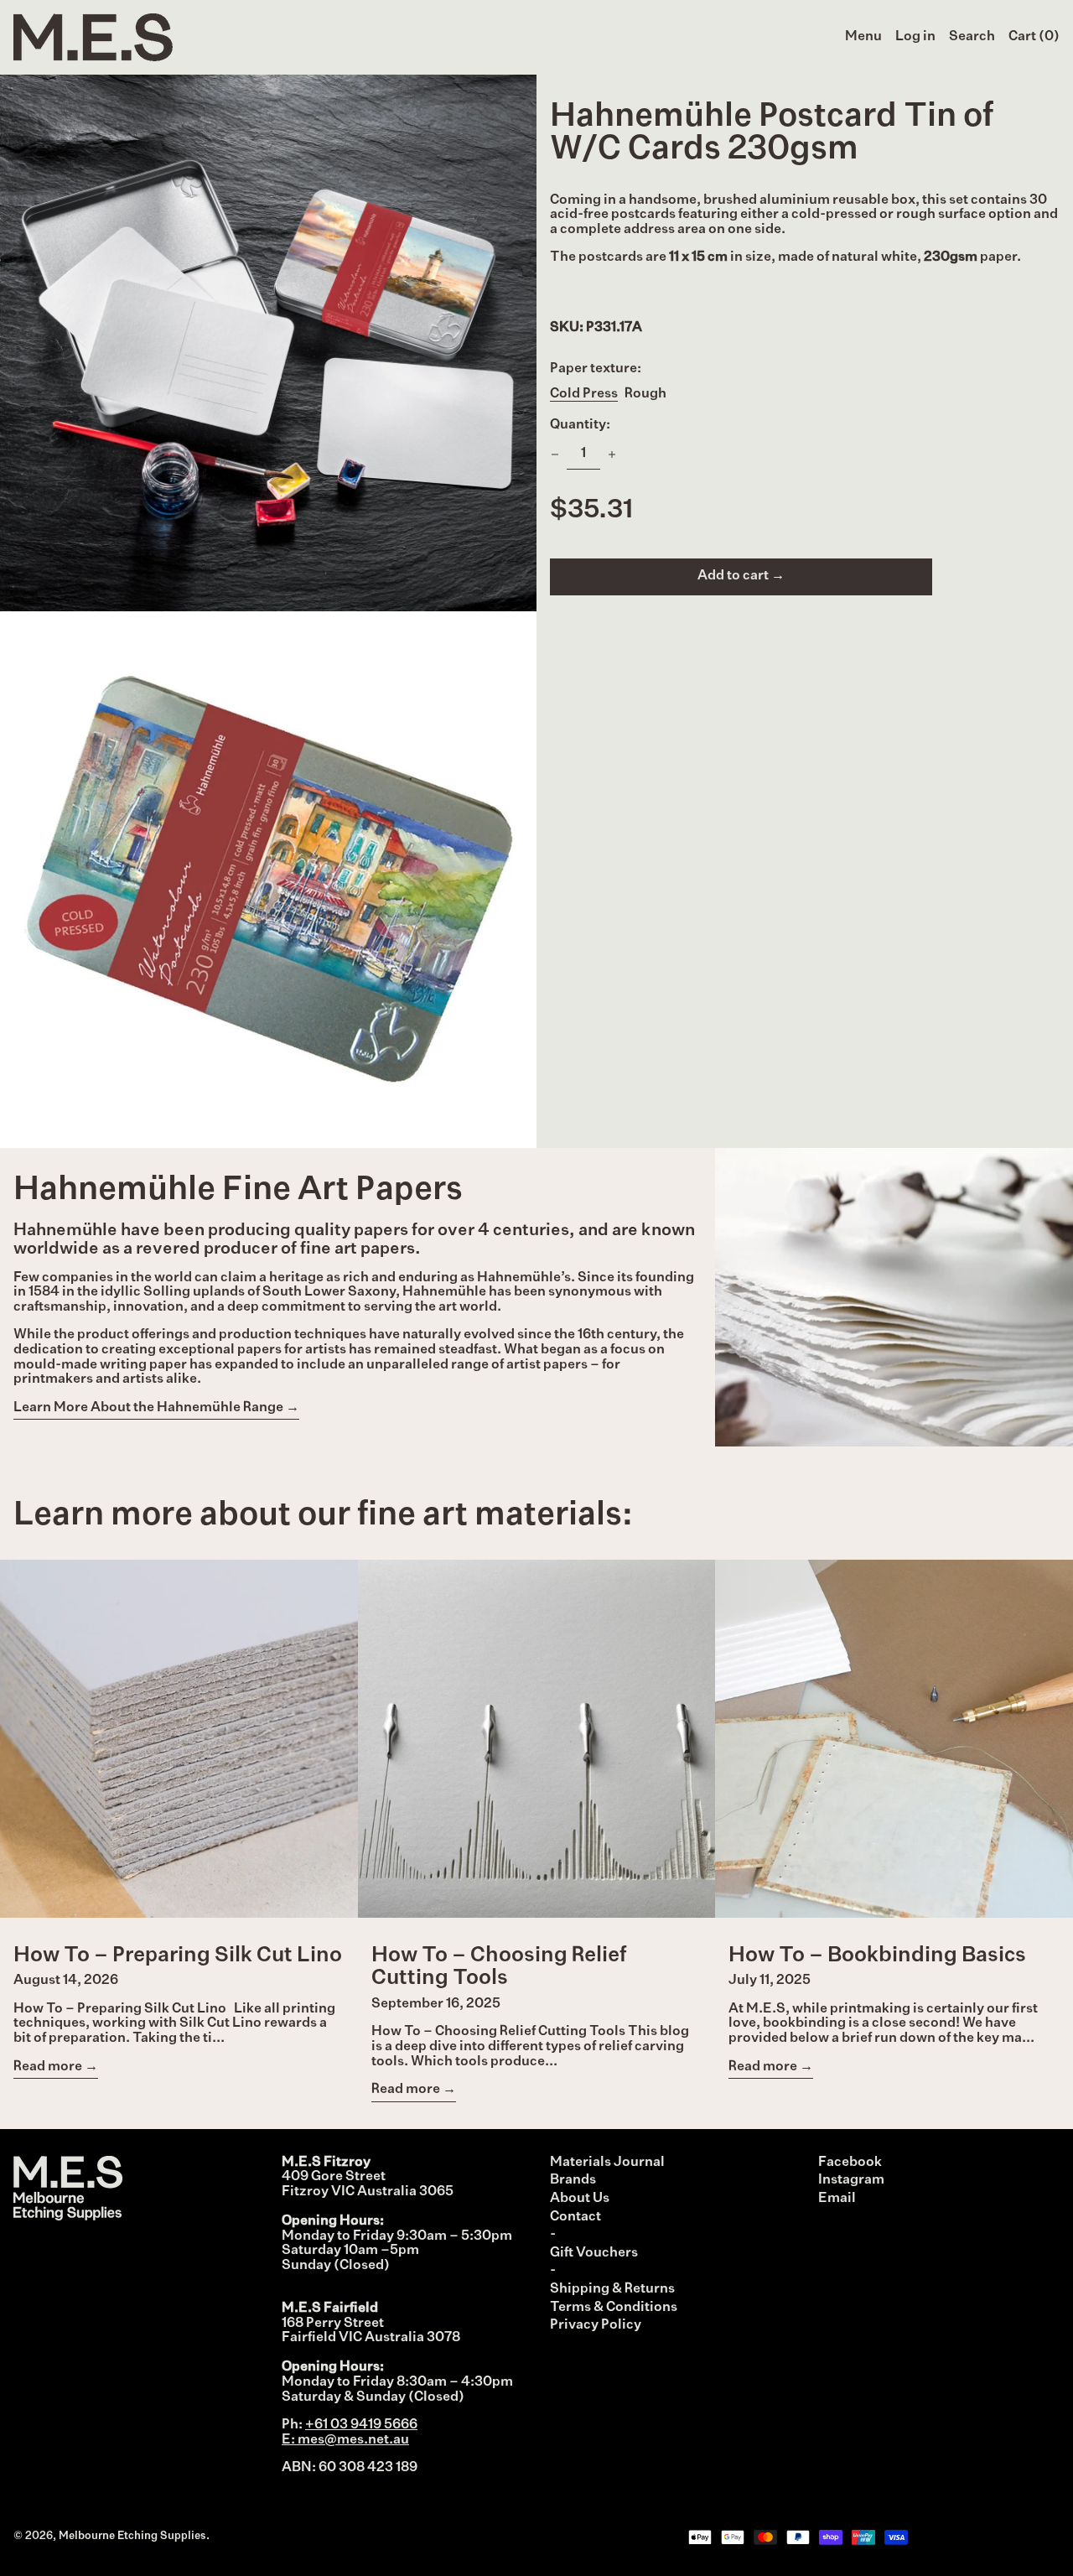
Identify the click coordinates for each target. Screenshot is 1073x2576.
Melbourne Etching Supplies (132, 2536)
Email (837, 2199)
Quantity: (580, 425)
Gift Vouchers (594, 2253)
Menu (863, 37)
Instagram (851, 2180)
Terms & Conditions (614, 2308)
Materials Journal (607, 2163)
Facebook (850, 2163)
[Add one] (612, 454)
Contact (575, 2217)
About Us (580, 2199)
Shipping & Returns (612, 2289)
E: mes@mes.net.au (345, 2440)
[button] (972, 38)
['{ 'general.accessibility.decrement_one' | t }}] (555, 454)
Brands (573, 2180)
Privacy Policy (596, 2325)
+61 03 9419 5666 (361, 2425)
